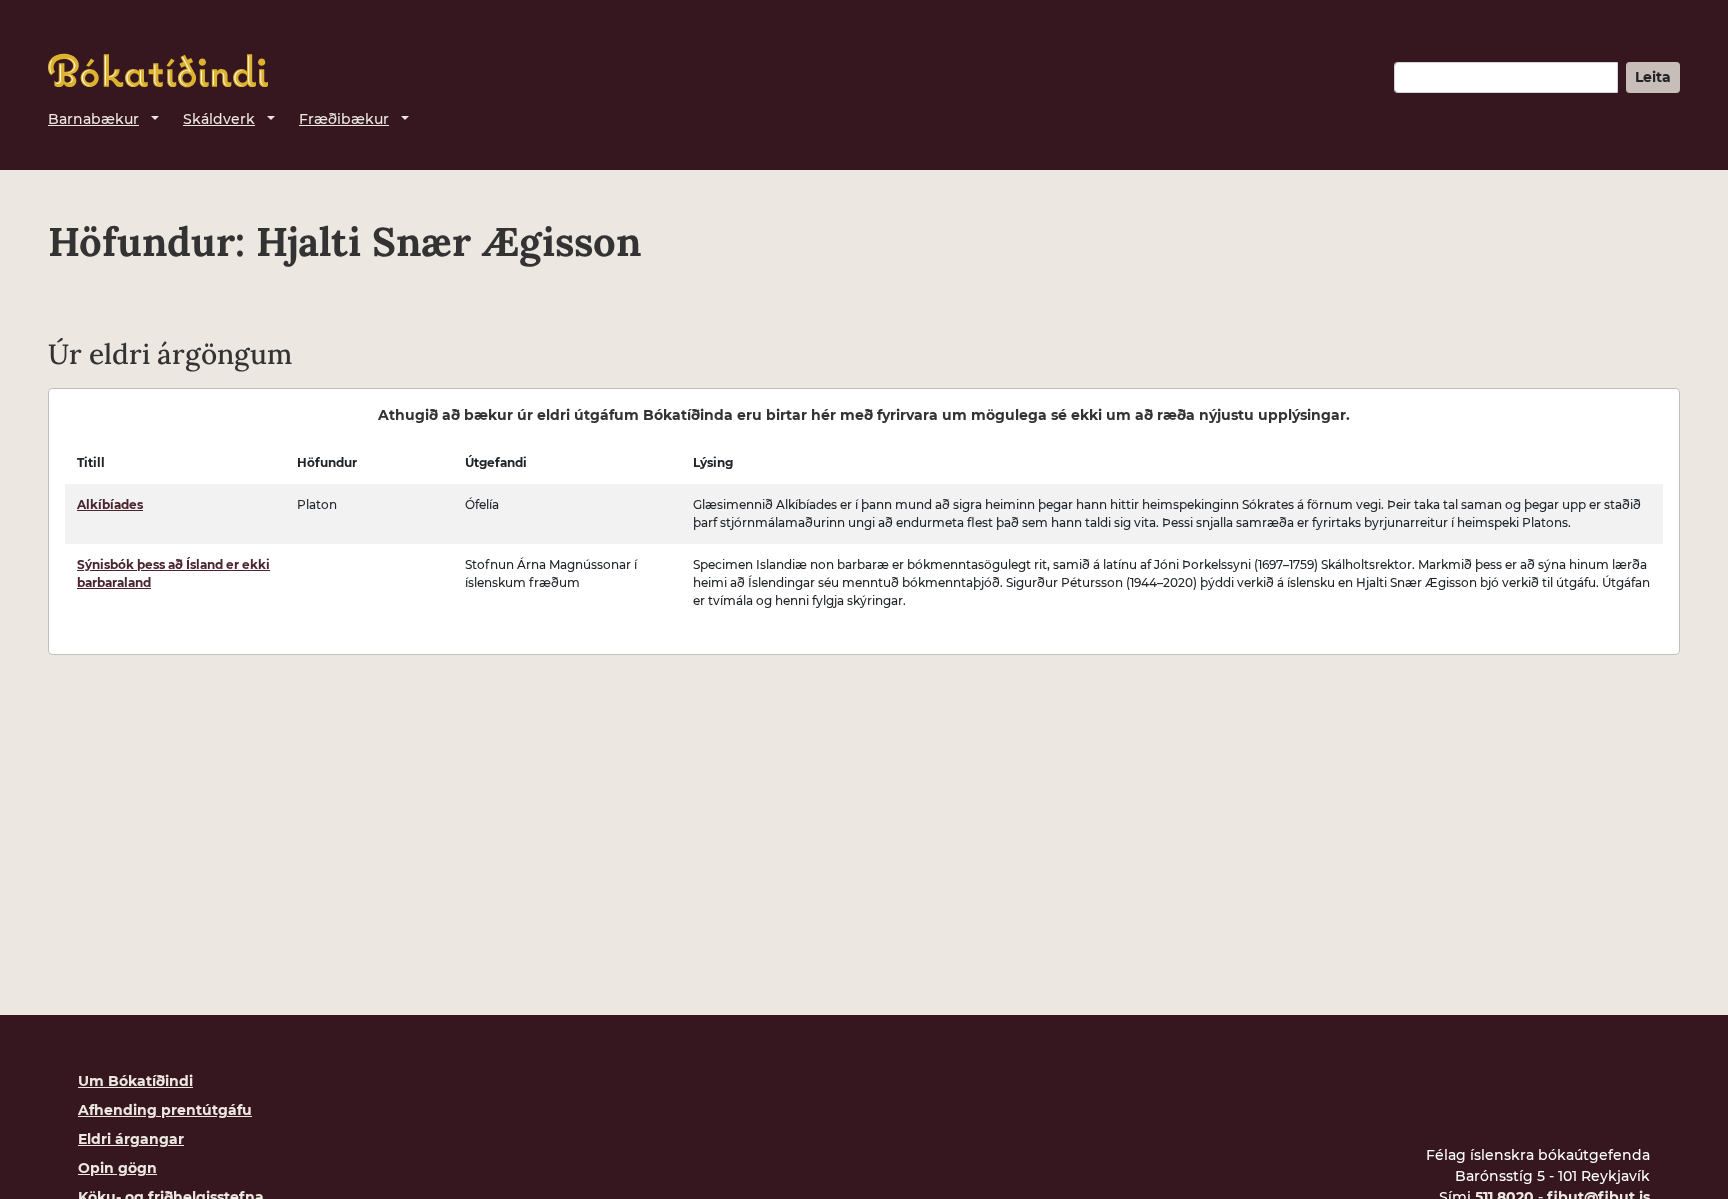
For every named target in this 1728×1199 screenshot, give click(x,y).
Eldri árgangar (131, 1139)
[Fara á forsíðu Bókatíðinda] (158, 70)
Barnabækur (93, 119)
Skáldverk (219, 119)
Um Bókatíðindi (135, 1081)
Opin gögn (117, 1168)
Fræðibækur (344, 119)
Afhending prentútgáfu (165, 1110)
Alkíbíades (110, 504)
